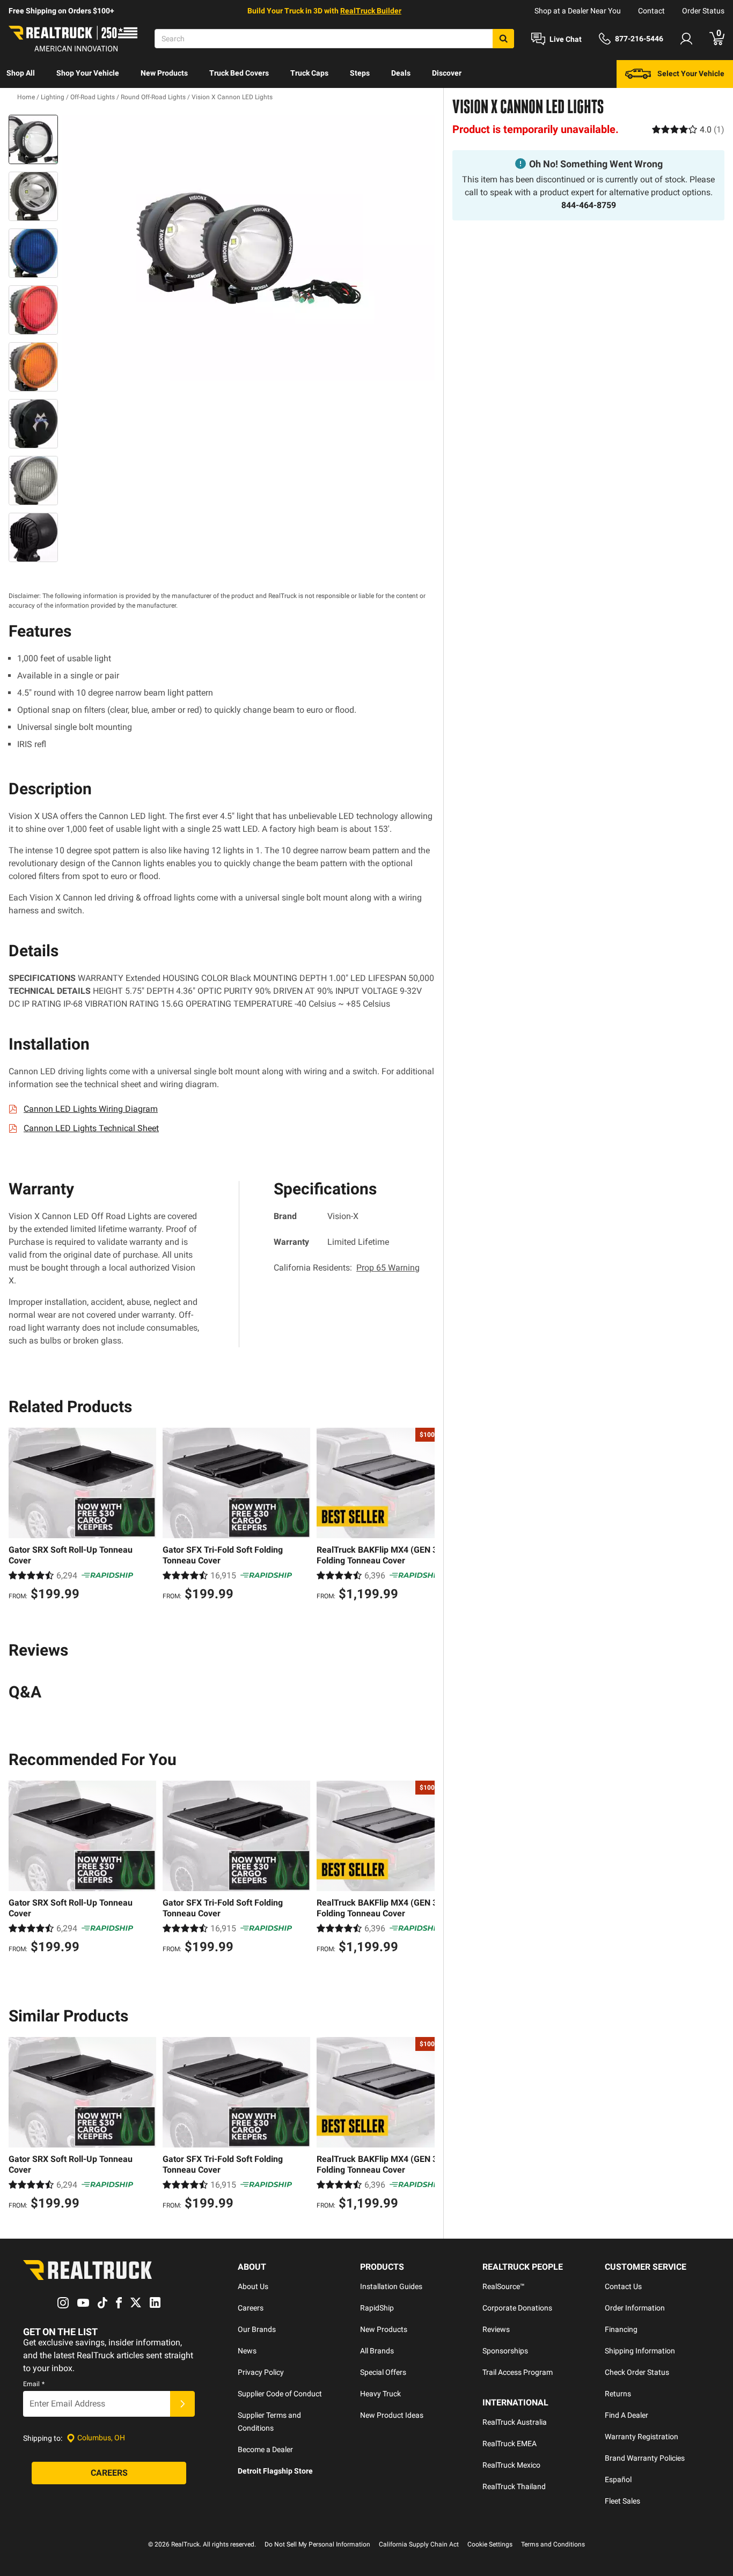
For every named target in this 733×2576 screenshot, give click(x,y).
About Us (253, 2286)
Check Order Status (637, 2372)
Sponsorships (505, 2351)
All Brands (377, 2351)
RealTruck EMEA (510, 2444)
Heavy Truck (380, 2394)
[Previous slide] (19, 1516)
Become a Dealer (265, 2449)
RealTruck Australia (515, 2422)
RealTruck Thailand (514, 2486)
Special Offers (383, 2372)
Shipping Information (640, 2351)
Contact (651, 11)
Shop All (21, 73)
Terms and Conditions (553, 2544)
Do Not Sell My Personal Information (317, 2544)
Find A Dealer (626, 2415)
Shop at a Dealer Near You (578, 11)
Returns (618, 2394)
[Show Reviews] (688, 129)
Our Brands (257, 2329)
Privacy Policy (261, 2372)
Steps (360, 73)
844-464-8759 (589, 205)
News (247, 2351)
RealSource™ (504, 2286)
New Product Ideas (392, 2415)
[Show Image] (33, 139)
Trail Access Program (518, 2372)
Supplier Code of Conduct (280, 2394)
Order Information (635, 2308)
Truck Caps (309, 73)
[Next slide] (424, 1516)
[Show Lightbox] (248, 248)
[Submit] (182, 2404)
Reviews (496, 2329)
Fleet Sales (622, 2501)
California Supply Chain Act (419, 2544)
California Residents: (347, 1268)
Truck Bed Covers (239, 73)
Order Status (703, 11)
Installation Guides (391, 2286)
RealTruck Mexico (511, 2465)
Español (618, 2479)
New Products (164, 73)
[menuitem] (21, 74)
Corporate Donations (517, 2308)
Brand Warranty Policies (645, 2458)
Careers (251, 2308)
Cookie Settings (490, 2544)
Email (34, 2384)
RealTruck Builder (371, 11)
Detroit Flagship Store (275, 2471)
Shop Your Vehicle (88, 73)
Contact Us (623, 2286)
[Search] (503, 39)
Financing (621, 2329)
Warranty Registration (642, 2437)
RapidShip (377, 2308)
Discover (447, 73)
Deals (401, 73)
